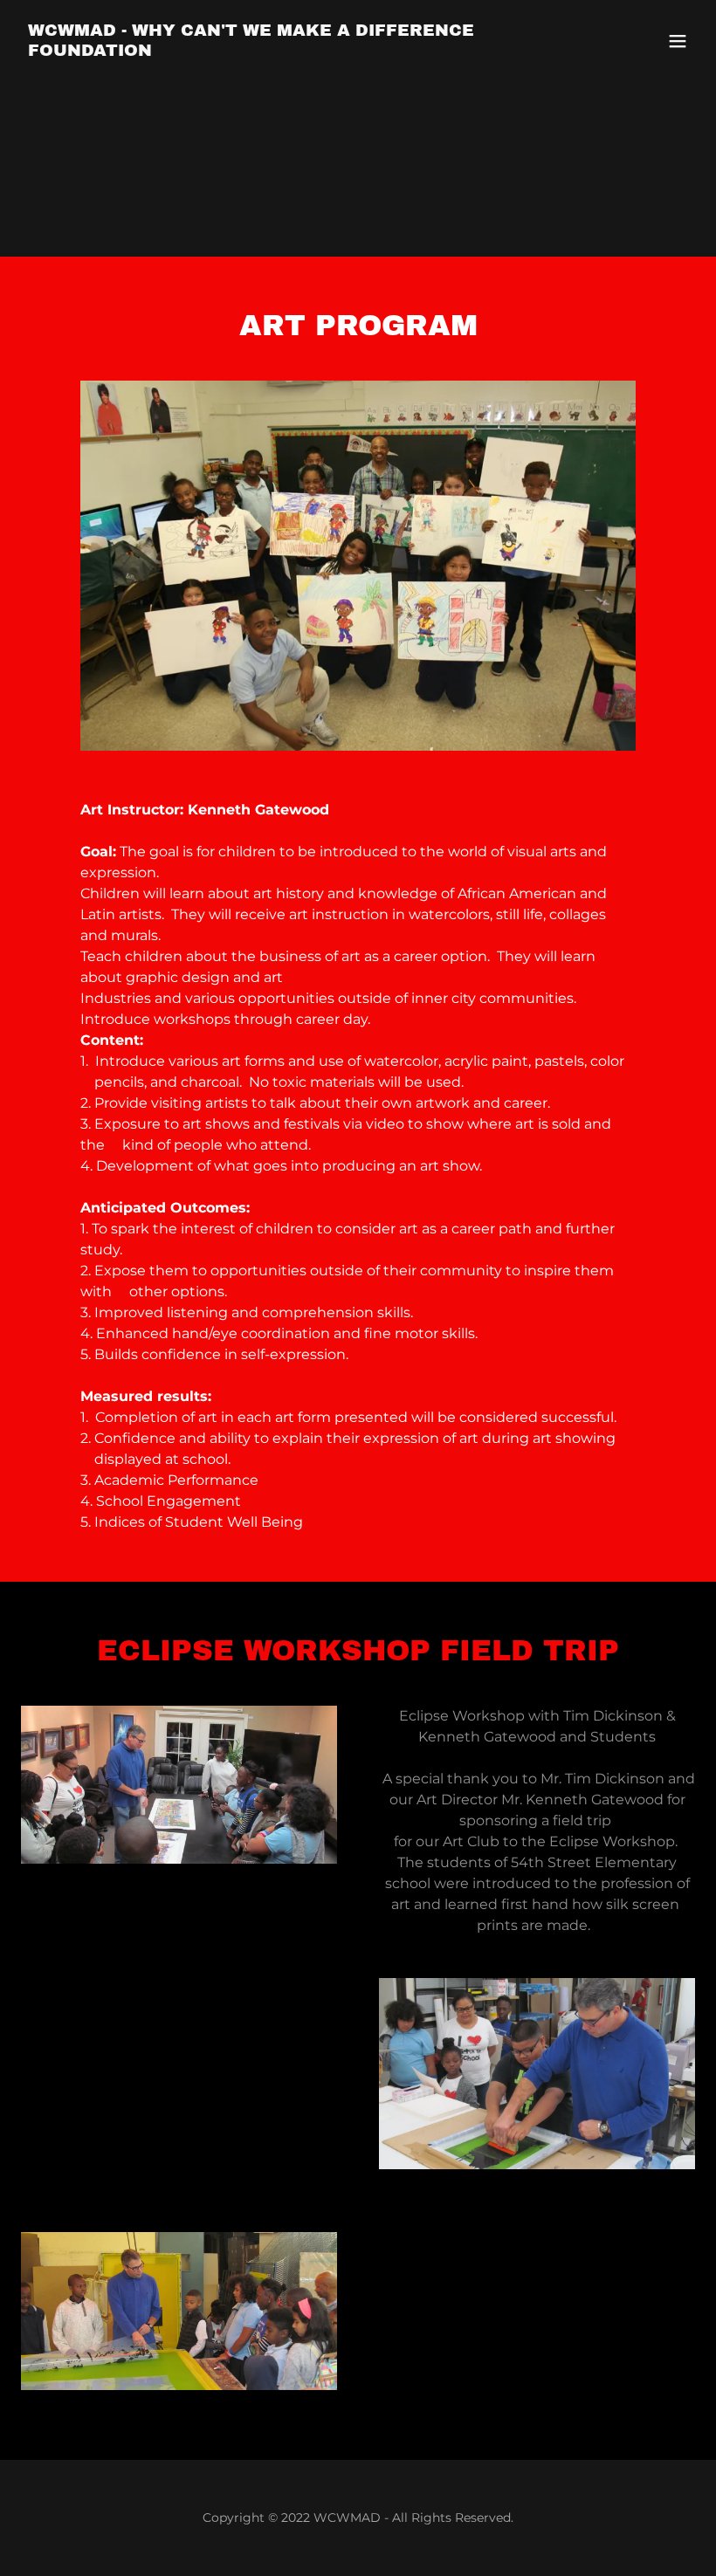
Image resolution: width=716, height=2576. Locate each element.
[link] (257, 51)
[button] (678, 41)
